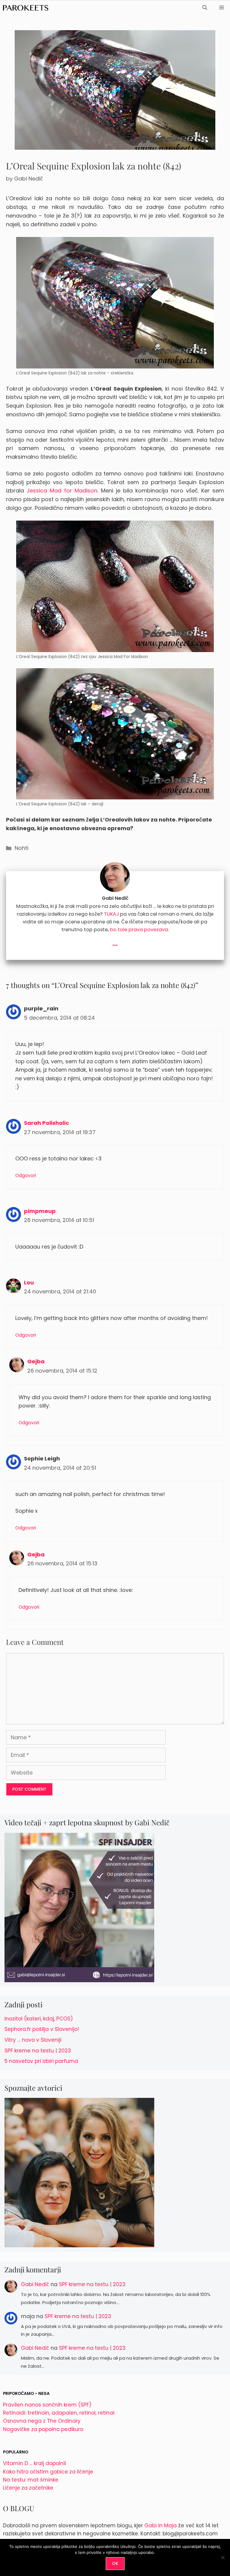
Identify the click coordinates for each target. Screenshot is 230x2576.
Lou (29, 1282)
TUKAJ (111, 914)
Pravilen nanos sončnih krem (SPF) (47, 2405)
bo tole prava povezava (139, 930)
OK (115, 2563)
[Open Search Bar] (205, 8)
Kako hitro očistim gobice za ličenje (48, 2472)
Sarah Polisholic (46, 1123)
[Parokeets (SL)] (26, 8)
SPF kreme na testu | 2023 (38, 2051)
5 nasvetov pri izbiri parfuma (41, 2061)
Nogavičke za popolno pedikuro (43, 2429)
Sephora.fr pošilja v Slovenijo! (42, 2029)
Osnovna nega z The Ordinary (42, 2421)
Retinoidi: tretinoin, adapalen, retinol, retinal (59, 2413)
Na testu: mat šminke (31, 2480)
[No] (223, 2557)
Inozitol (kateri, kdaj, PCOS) (39, 2019)
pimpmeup (40, 1211)
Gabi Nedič (35, 2284)
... (115, 942)
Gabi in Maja (161, 2525)
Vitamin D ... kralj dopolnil (34, 2463)
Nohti (22, 848)
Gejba (36, 1361)
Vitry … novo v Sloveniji (33, 2040)
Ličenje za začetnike (28, 2488)
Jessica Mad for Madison (62, 491)
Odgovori (26, 1175)
